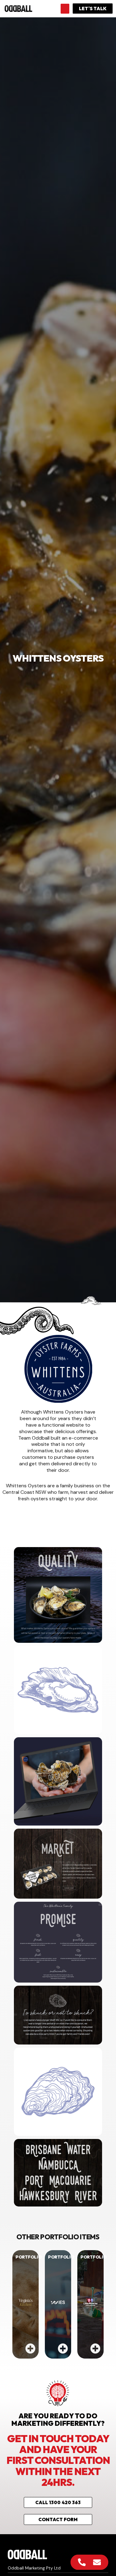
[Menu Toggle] (65, 9)
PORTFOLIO (28, 2257)
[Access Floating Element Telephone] (82, 2562)
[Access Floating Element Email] (97, 2562)
